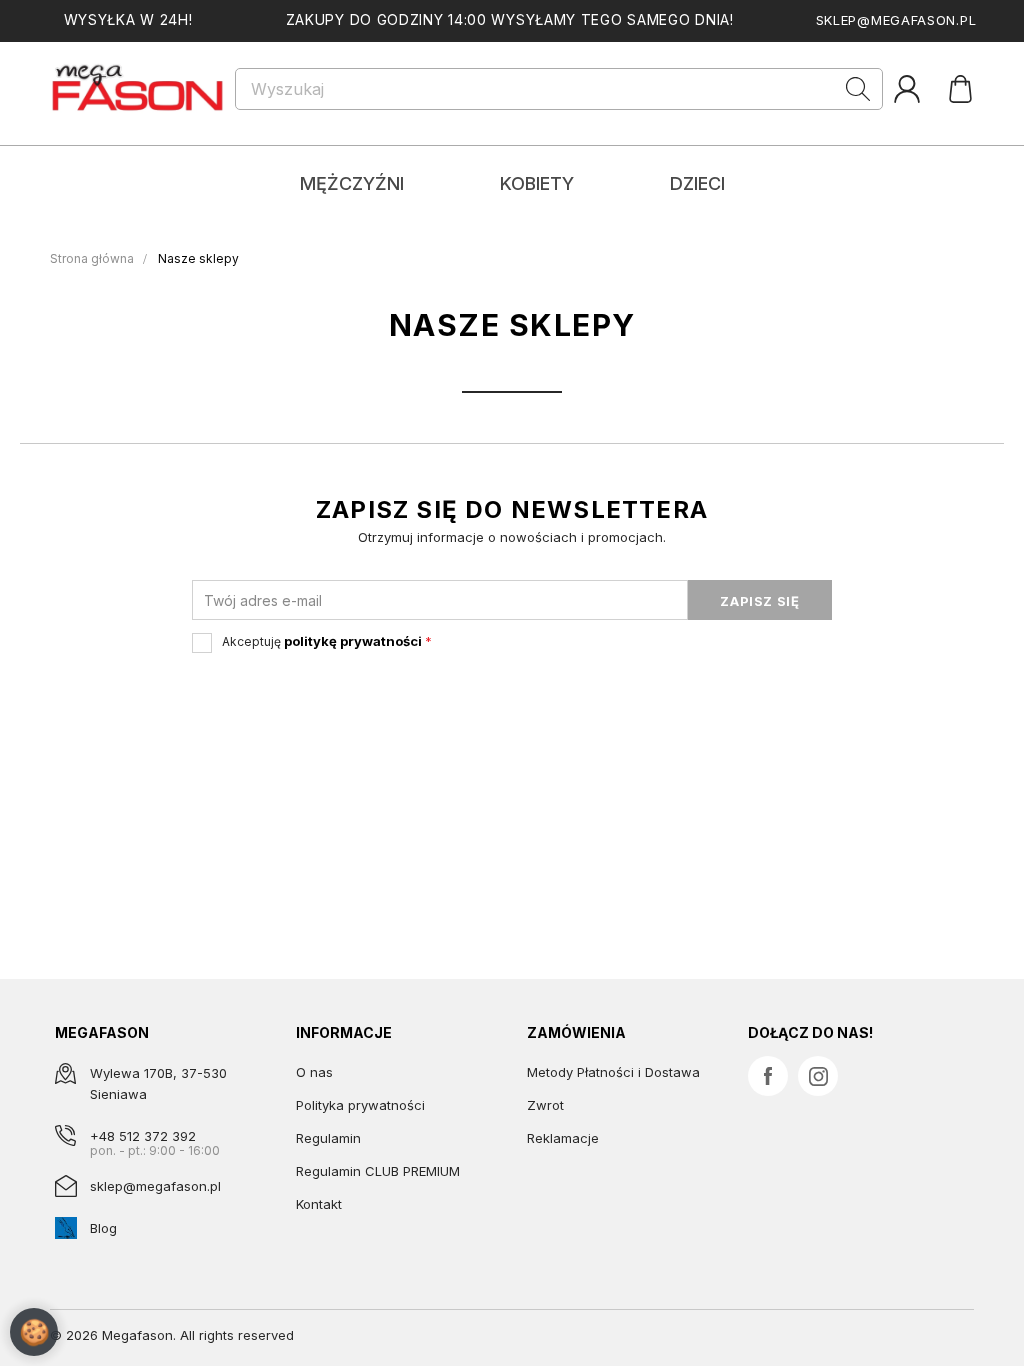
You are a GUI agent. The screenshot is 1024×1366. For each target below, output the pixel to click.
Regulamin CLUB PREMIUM (378, 1171)
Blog (103, 1228)
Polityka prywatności (360, 1105)
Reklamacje (563, 1138)
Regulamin (328, 1138)
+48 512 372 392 (143, 1136)
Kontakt (319, 1204)
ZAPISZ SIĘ (760, 601)
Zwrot (545, 1105)
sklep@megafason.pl (896, 20)
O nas (314, 1072)
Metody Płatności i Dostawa (613, 1072)
